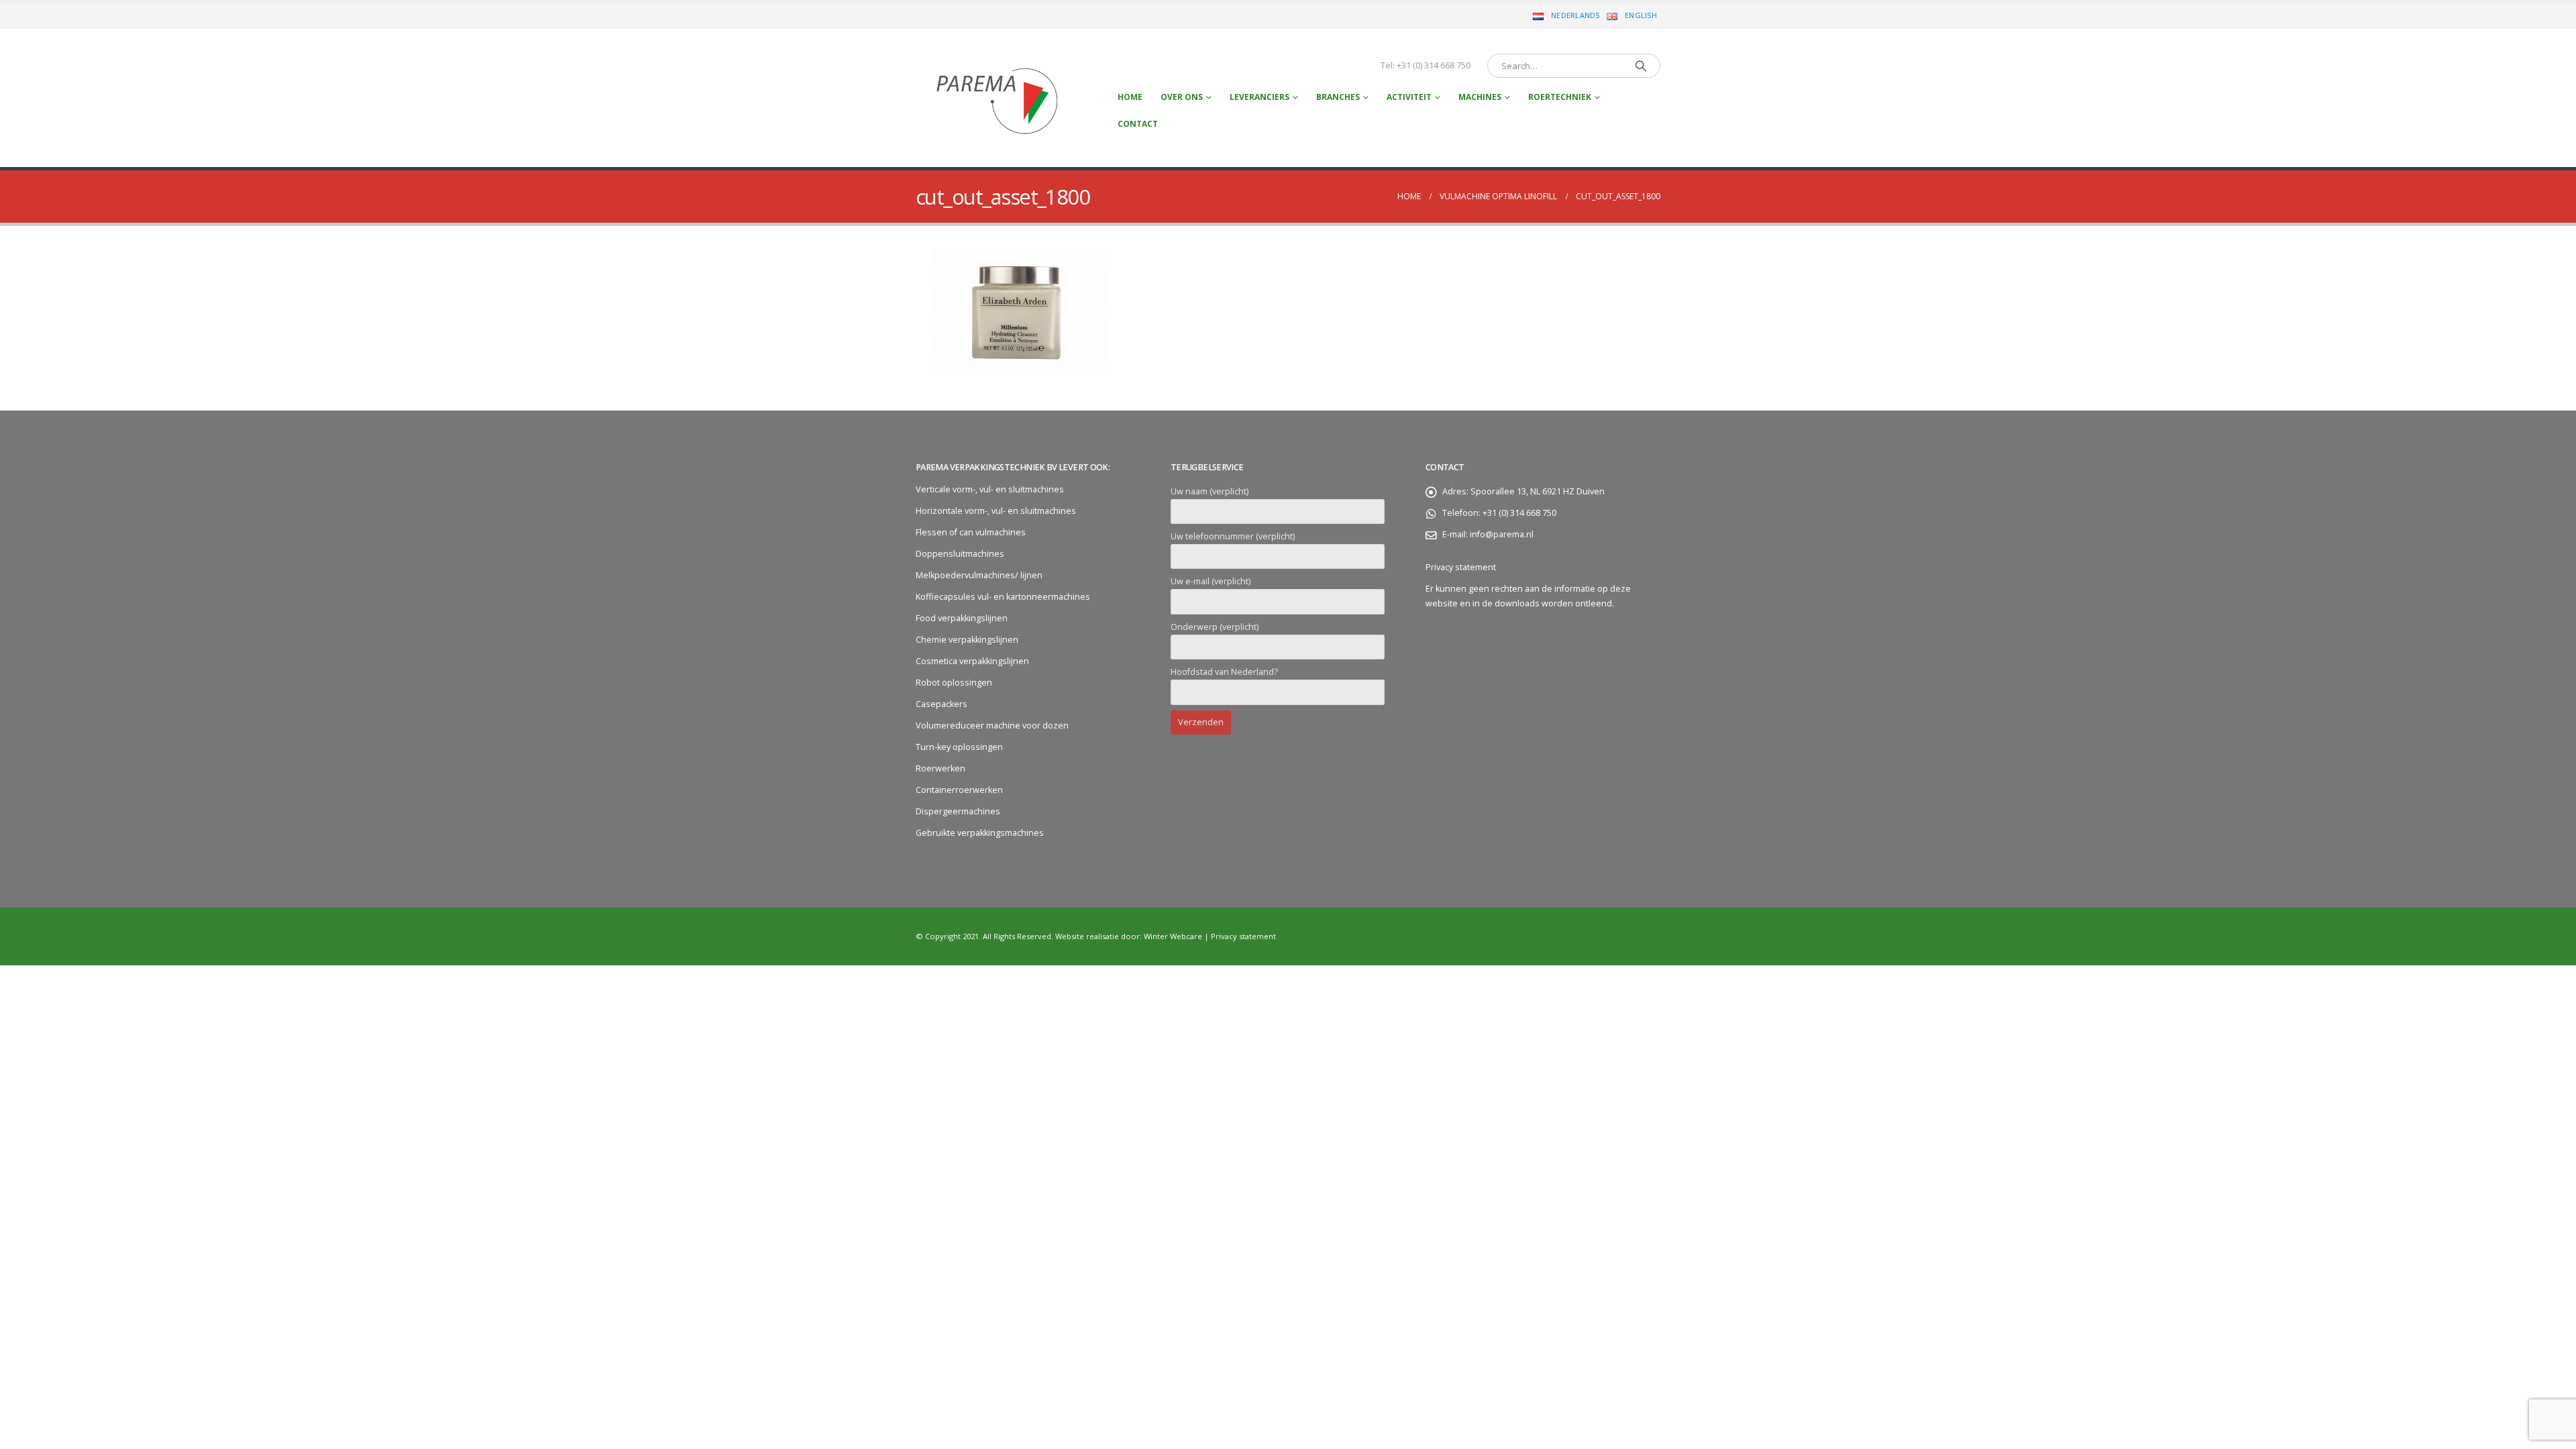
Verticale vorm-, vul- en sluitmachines (990, 489)
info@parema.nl (1502, 534)
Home (1130, 97)
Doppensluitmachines (960, 554)
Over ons (1182, 97)
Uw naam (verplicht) (1210, 491)
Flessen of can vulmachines (971, 532)
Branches (1338, 97)
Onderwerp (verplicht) (1215, 627)
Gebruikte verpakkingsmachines (980, 833)
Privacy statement (1461, 567)
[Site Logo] (999, 98)
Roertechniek (1560, 97)
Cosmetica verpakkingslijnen (972, 661)
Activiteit (1409, 97)
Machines (1480, 97)
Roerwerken (941, 768)
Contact (1138, 124)
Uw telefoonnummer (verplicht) (1233, 536)
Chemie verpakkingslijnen (967, 640)
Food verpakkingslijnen (962, 618)
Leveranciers (1259, 97)
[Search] (1641, 66)
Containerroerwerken (959, 790)
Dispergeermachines (958, 811)
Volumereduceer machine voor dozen (992, 726)
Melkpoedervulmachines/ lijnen (979, 575)
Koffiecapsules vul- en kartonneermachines (1003, 597)
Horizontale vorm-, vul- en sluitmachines (996, 511)
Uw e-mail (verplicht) (1211, 581)
